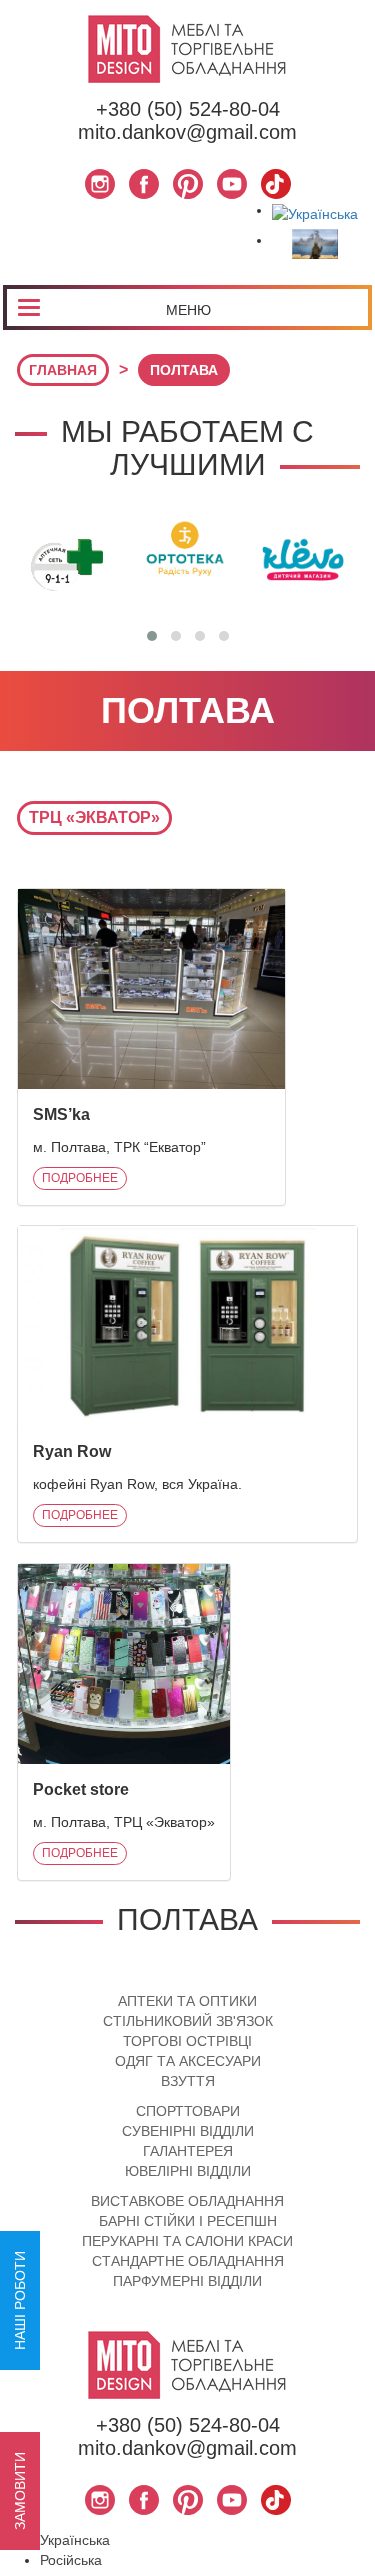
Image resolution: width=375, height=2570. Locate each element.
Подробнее (80, 1178)
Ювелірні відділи (188, 2171)
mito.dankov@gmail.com (187, 132)
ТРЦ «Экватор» (94, 817)
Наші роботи (20, 2300)
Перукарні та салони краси (187, 2241)
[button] (152, 636)
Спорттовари (188, 2111)
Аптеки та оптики (187, 2001)
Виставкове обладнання (187, 2201)
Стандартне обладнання (188, 2261)
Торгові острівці (187, 2041)
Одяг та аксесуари (188, 2061)
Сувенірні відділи (188, 2131)
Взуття (188, 2081)
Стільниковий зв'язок (188, 2021)
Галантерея (188, 2151)
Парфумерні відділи (187, 2281)
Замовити (20, 2491)
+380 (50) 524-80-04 (188, 109)
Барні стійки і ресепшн (188, 2221)
